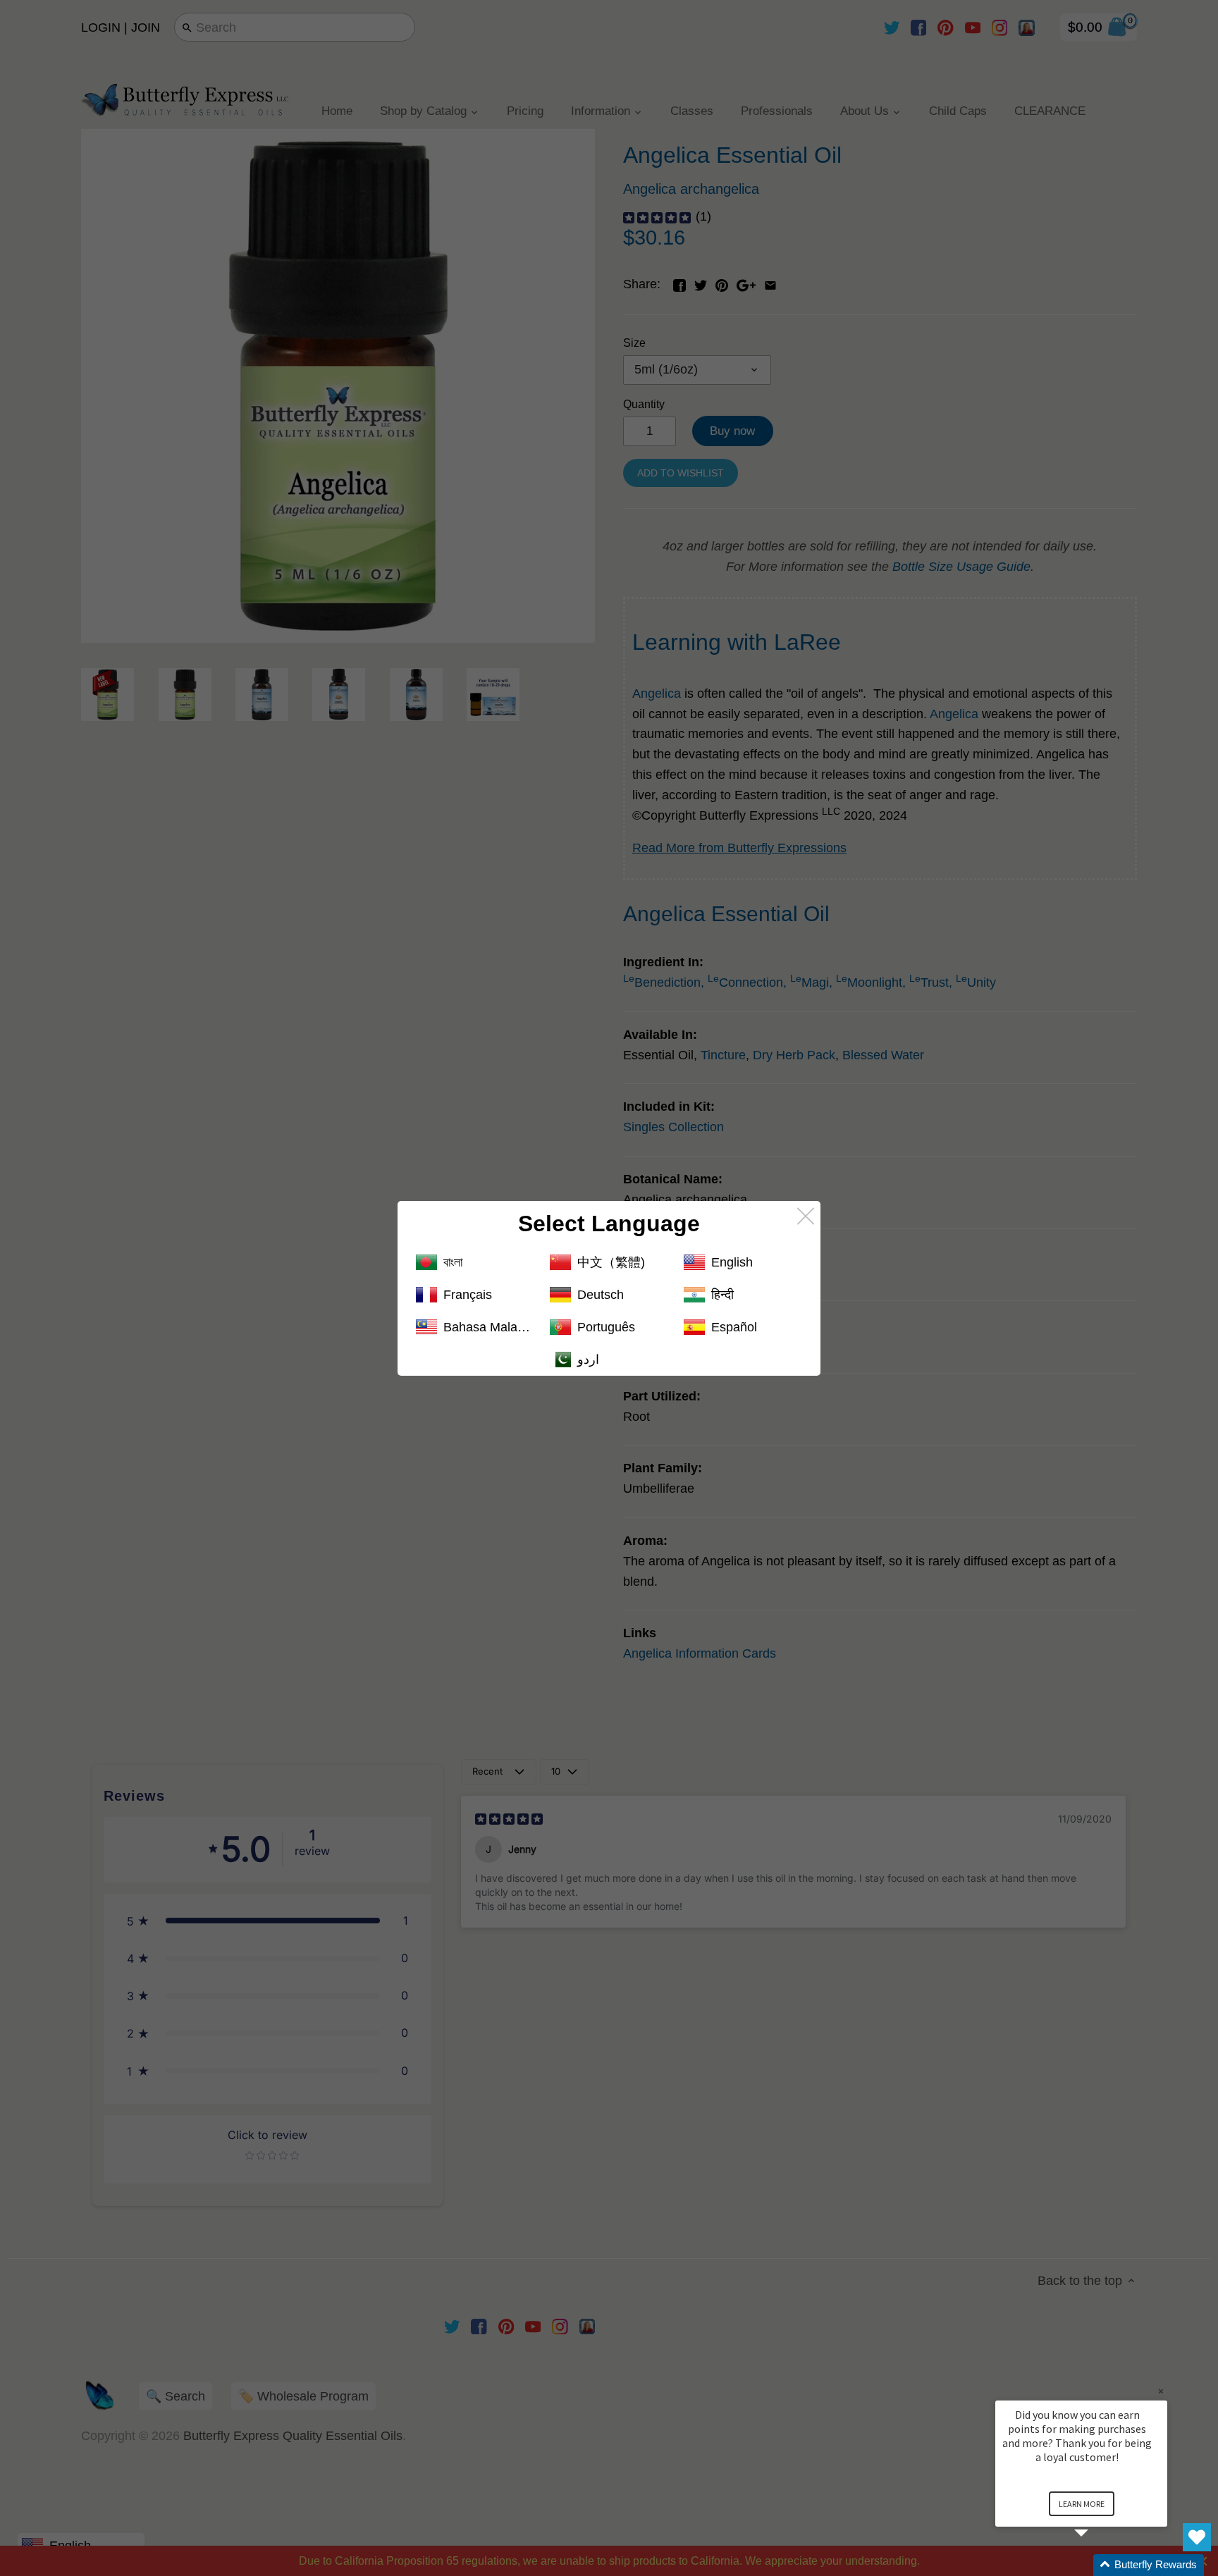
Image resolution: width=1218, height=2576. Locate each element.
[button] (1098, 2565)
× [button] (1161, 2391)
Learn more (1082, 2504)
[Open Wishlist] (1197, 2537)
